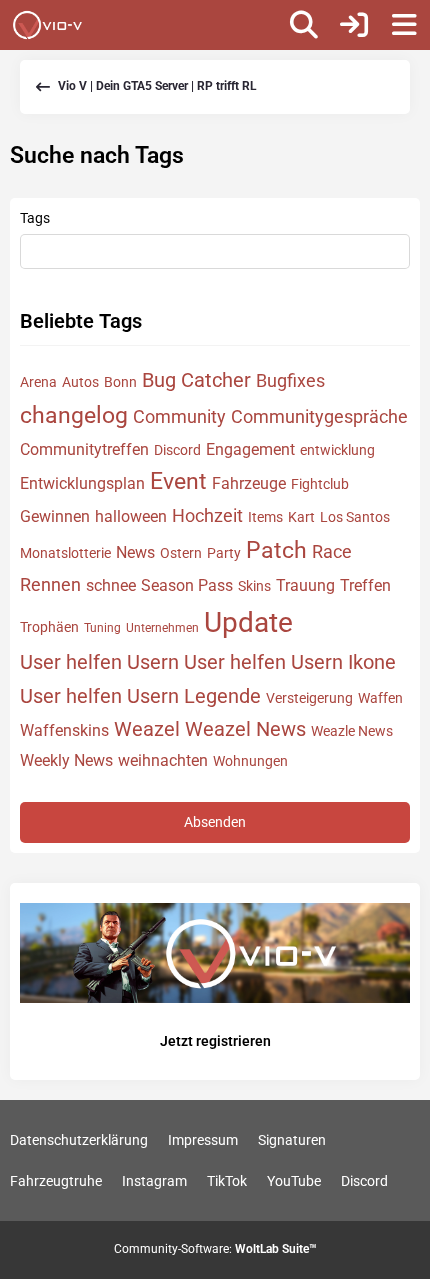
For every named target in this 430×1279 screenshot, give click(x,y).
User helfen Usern (99, 662)
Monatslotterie (65, 553)
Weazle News (352, 731)
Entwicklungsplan (82, 483)
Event (178, 481)
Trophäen (49, 627)
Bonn (120, 382)
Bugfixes (290, 380)
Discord (177, 450)
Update (248, 622)
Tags (35, 218)
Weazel (147, 729)
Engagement (250, 449)
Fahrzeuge (249, 483)
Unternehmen (162, 628)
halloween (131, 516)
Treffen (365, 585)
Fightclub (320, 484)
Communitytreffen (84, 449)
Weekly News (66, 760)
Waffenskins (64, 730)
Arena (38, 382)
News (135, 552)
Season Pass (187, 585)
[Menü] (404, 25)
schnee (111, 585)
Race (332, 551)
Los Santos (355, 517)
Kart (301, 517)
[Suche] (304, 25)
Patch (276, 550)
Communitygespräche (319, 416)
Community (179, 416)
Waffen (380, 698)
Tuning (102, 628)
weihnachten (163, 760)
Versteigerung (309, 698)
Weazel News (245, 729)
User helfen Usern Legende (140, 696)
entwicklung (337, 450)
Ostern (181, 553)
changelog (74, 415)
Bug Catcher (196, 380)
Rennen (50, 584)
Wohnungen (250, 761)
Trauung (305, 585)
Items (265, 517)
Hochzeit (207, 515)
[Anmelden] (354, 25)
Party (224, 553)
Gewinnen (55, 516)
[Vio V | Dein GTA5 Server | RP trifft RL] (47, 25)
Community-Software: (215, 1249)
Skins (254, 586)
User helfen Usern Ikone (290, 662)
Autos (80, 382)
